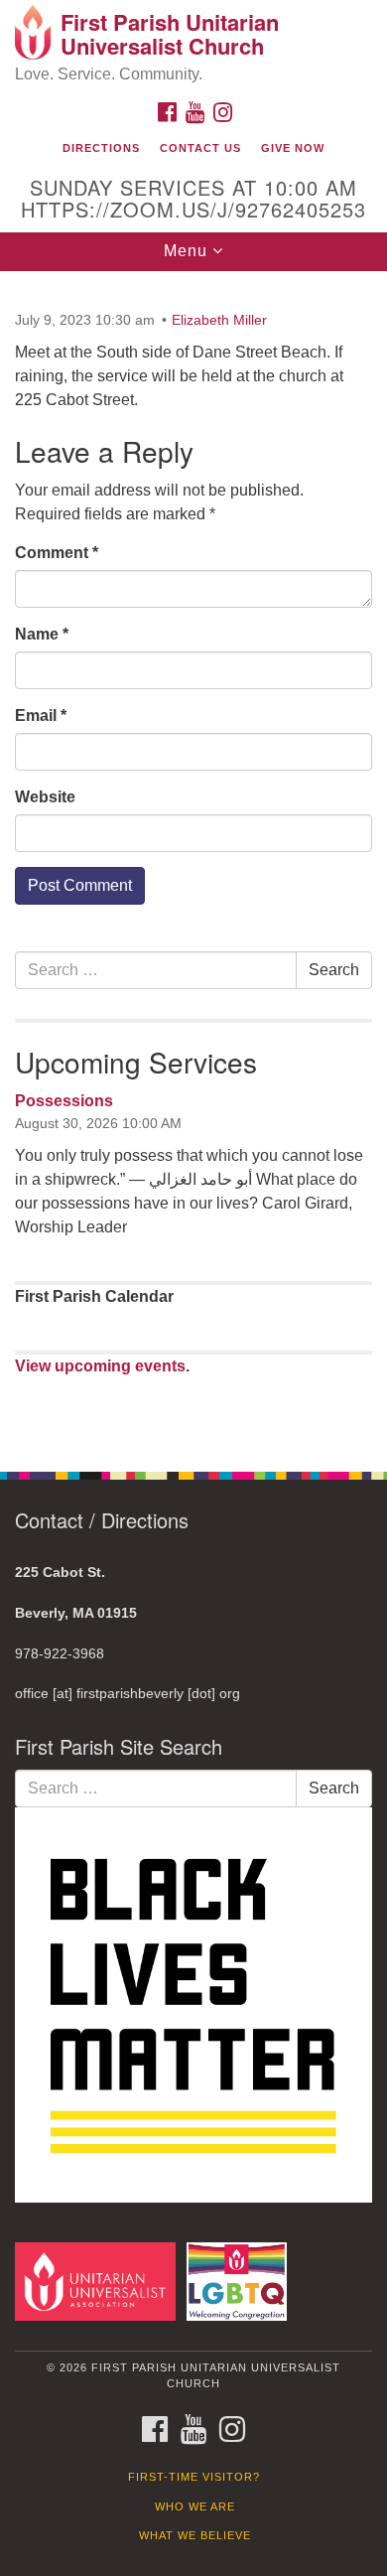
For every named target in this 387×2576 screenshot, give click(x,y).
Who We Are (195, 2506)
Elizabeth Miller (219, 320)
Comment (57, 553)
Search (334, 970)
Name (42, 634)
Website (45, 797)
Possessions (64, 1101)
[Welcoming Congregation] (240, 2281)
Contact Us (200, 148)
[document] (193, 860)
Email (41, 716)
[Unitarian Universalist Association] (99, 2281)
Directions (101, 148)
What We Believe (195, 2535)
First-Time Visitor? (194, 2477)
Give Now (293, 148)
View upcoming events (100, 1366)
